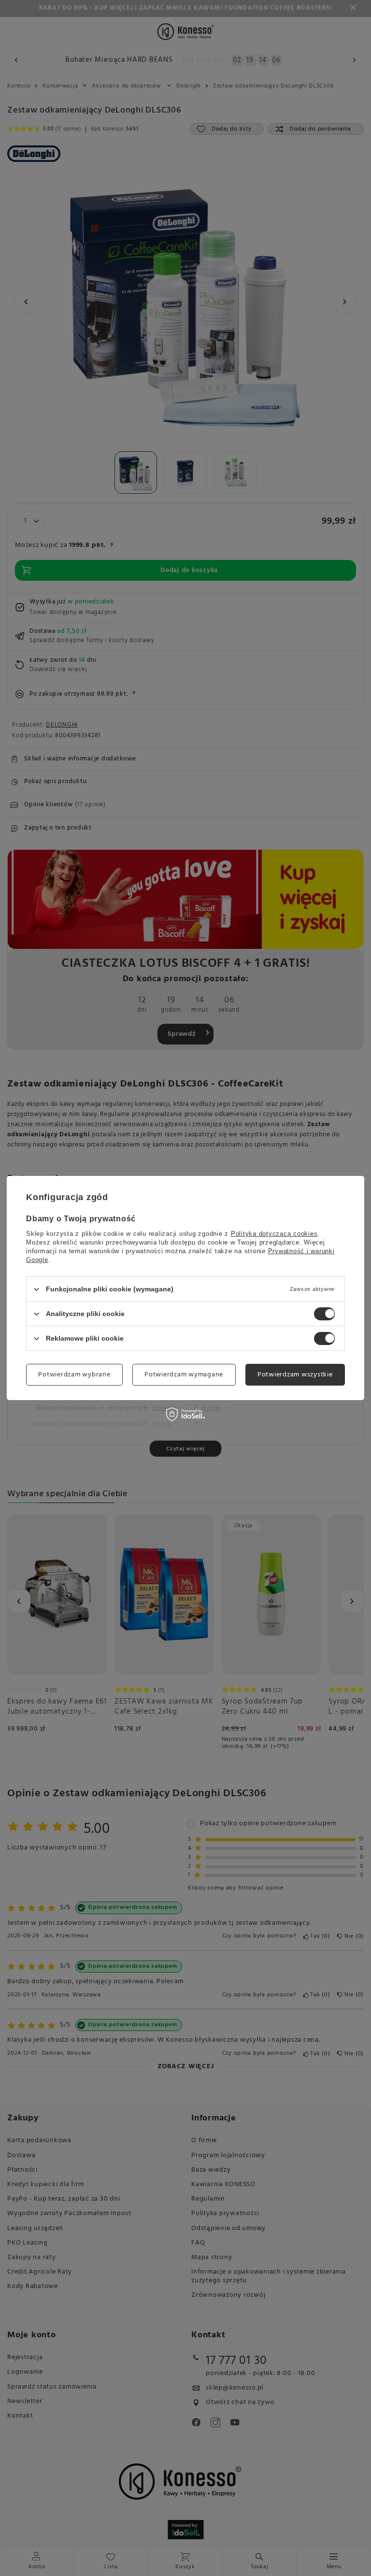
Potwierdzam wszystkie (295, 1374)
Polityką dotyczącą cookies (274, 1234)
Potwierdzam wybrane (74, 1374)
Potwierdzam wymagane (184, 1374)
